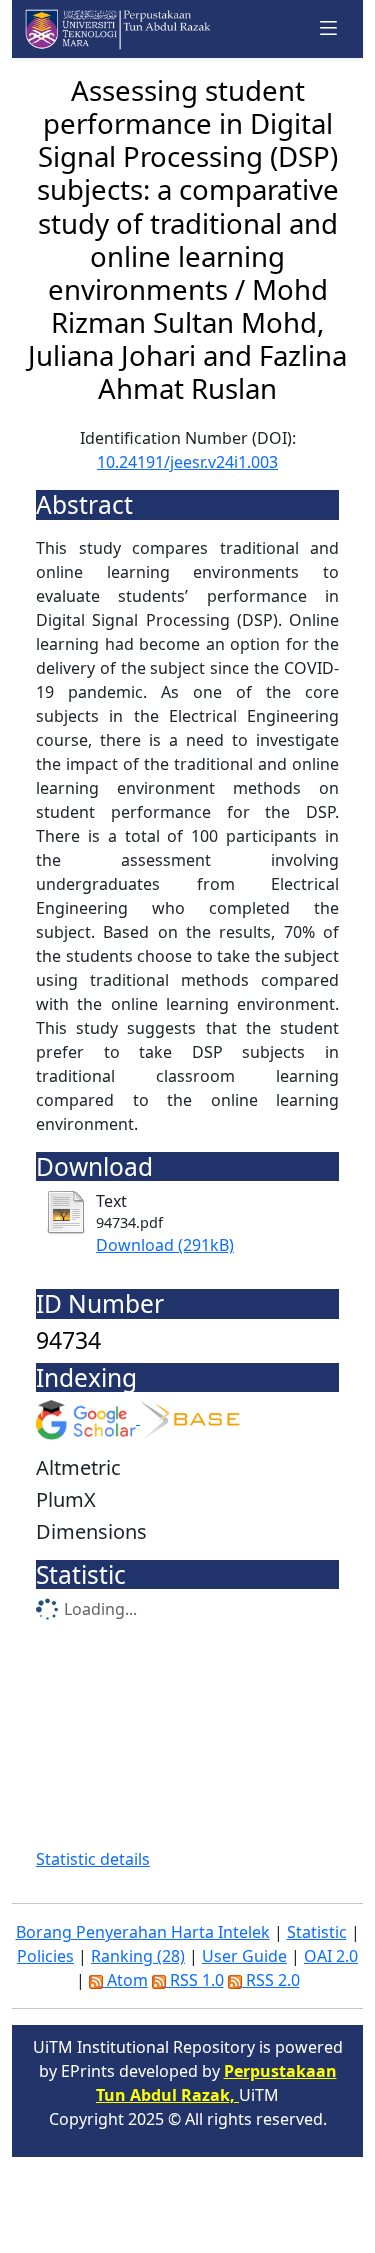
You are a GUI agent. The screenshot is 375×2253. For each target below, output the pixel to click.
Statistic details (93, 1859)
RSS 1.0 (195, 1980)
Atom (125, 1980)
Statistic (317, 1932)
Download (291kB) (165, 1245)
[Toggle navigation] (329, 28)
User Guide (244, 1956)
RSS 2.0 (271, 1980)
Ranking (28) (138, 1956)
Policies (45, 1956)
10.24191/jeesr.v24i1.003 (187, 462)
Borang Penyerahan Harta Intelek (143, 1932)
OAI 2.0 (331, 1956)
